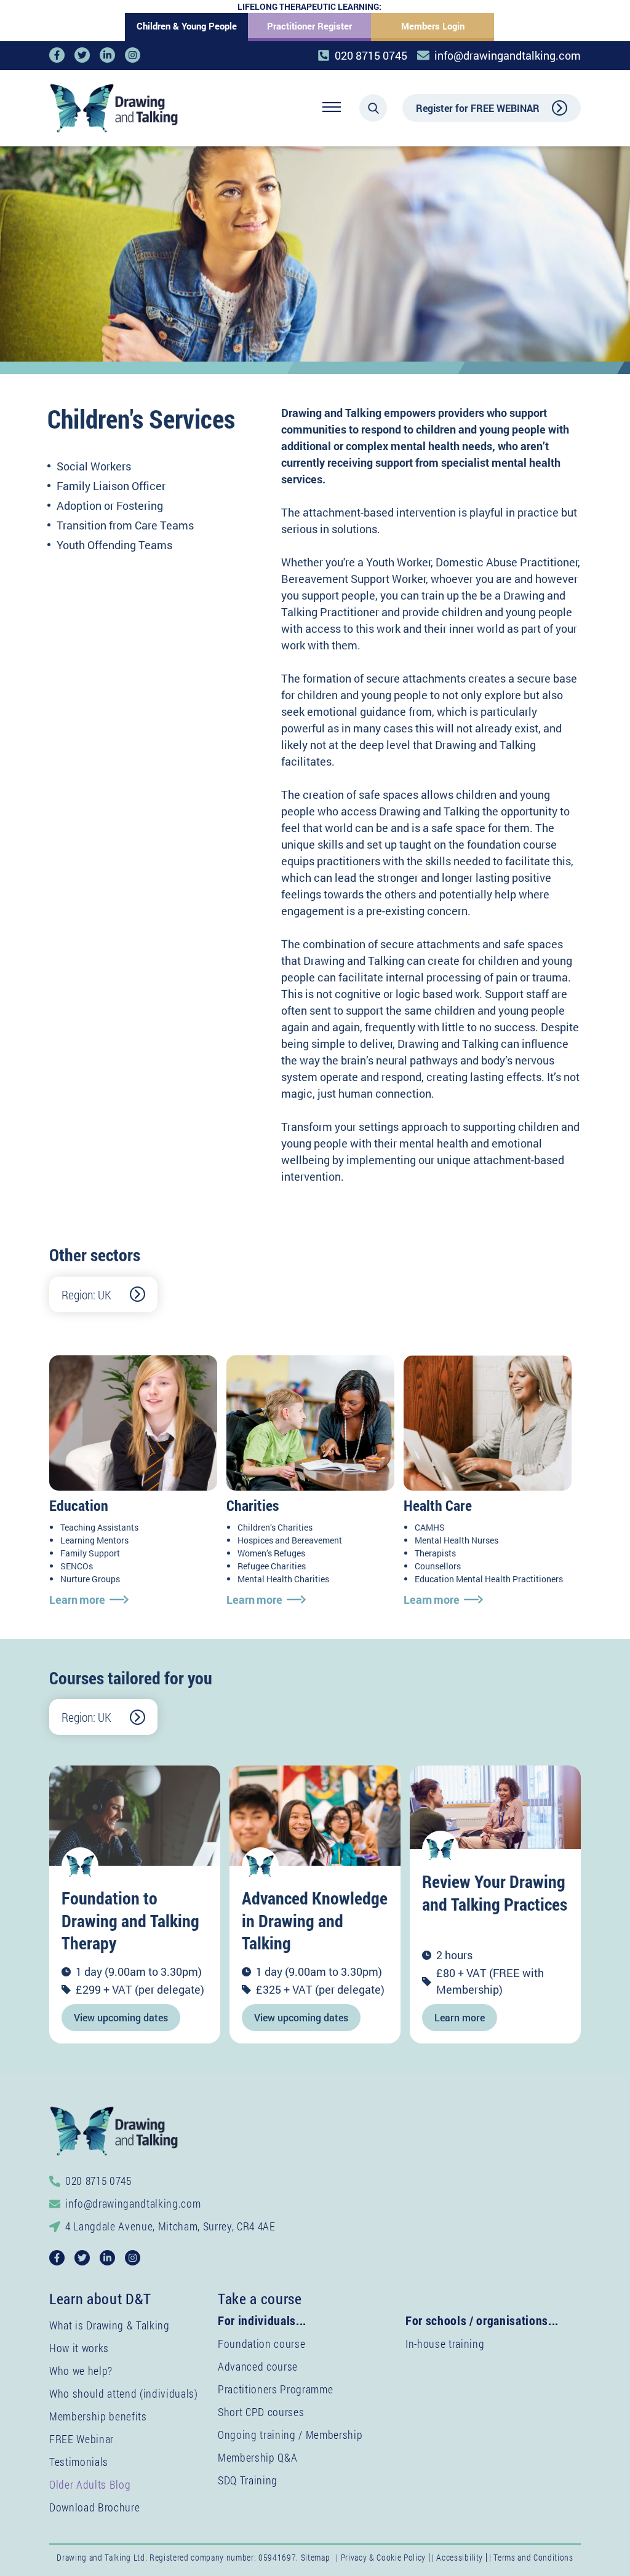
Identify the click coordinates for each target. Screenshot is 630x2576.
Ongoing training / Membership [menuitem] (290, 2435)
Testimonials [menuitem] (79, 2462)
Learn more (77, 1599)
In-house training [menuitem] (445, 2344)
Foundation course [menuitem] (261, 2344)
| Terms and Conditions (531, 2557)
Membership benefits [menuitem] (98, 2416)
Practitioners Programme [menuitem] (275, 2389)
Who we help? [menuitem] (81, 2371)
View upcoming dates (121, 2017)
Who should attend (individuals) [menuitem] (124, 2393)
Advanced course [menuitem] (258, 2366)
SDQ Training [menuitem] (248, 2480)
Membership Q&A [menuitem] (257, 2457)
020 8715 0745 (371, 55)
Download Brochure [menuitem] (94, 2507)
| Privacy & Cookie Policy (381, 2557)
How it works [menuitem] (79, 2348)
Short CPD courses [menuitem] (261, 2412)
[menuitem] (90, 2484)
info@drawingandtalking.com (508, 55)
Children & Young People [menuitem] (187, 26)
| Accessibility (457, 2557)
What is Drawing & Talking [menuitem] (110, 2325)
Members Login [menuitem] (433, 26)
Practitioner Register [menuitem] (309, 26)
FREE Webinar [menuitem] (82, 2439)
